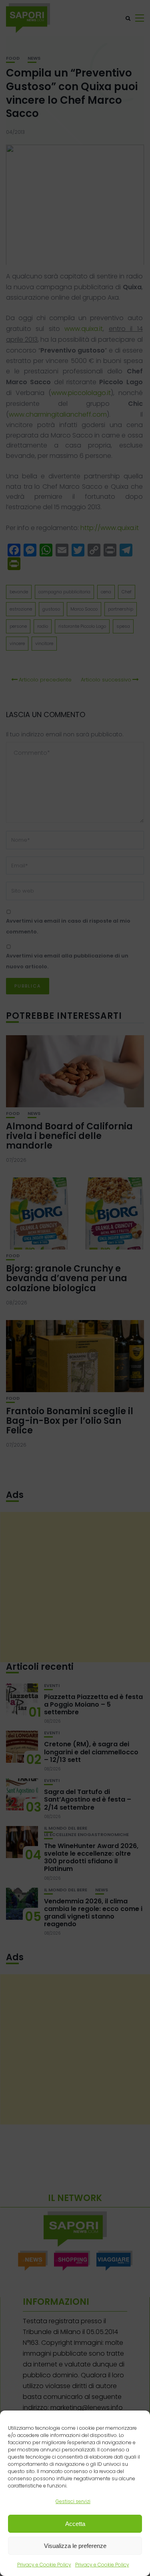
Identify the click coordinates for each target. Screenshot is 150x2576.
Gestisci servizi (73, 2501)
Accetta (75, 2524)
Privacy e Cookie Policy (44, 2565)
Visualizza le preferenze (75, 2546)
